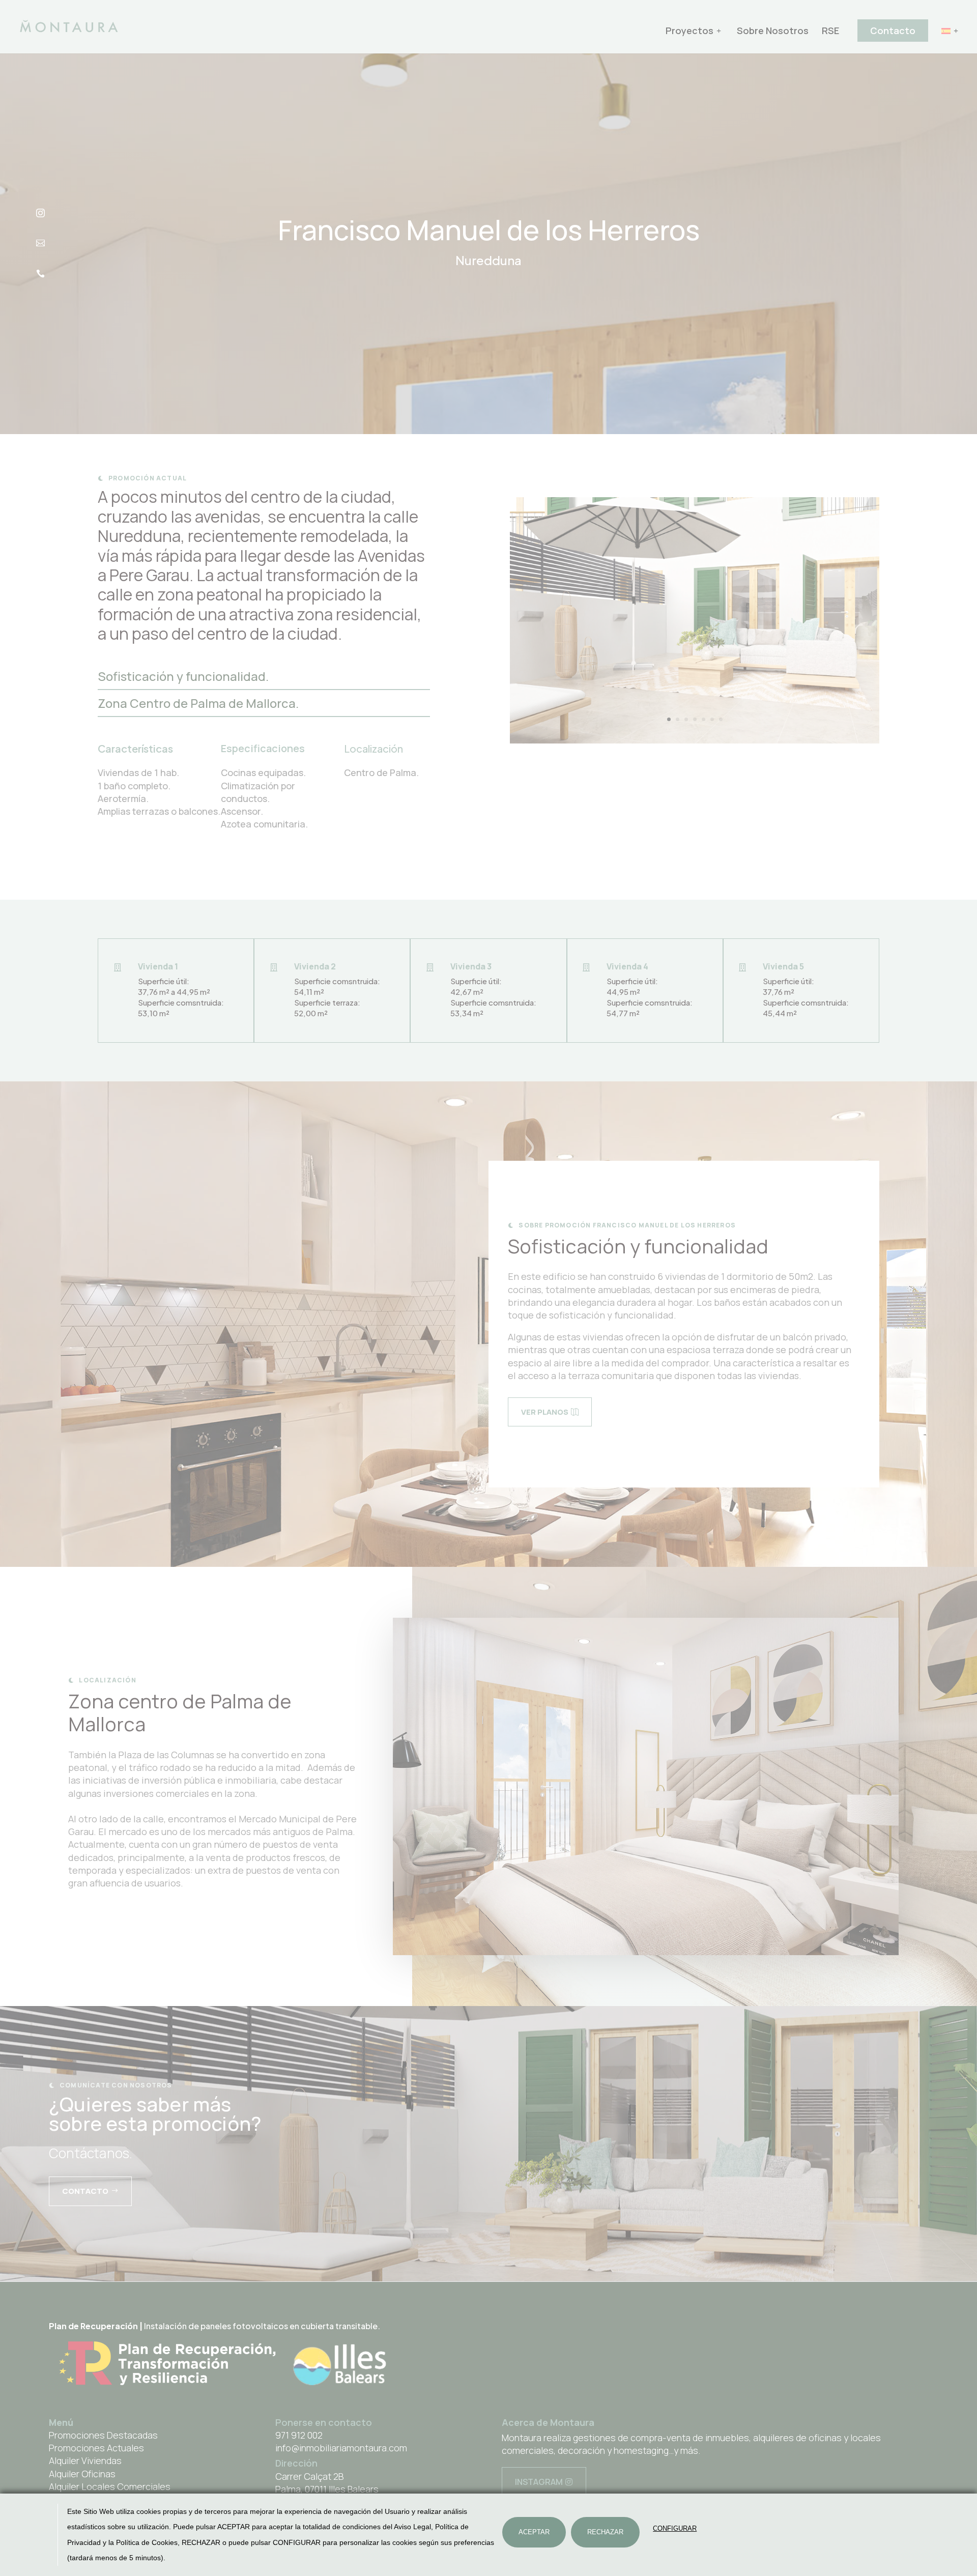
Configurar (675, 2528)
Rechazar (605, 2532)
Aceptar (534, 2532)
